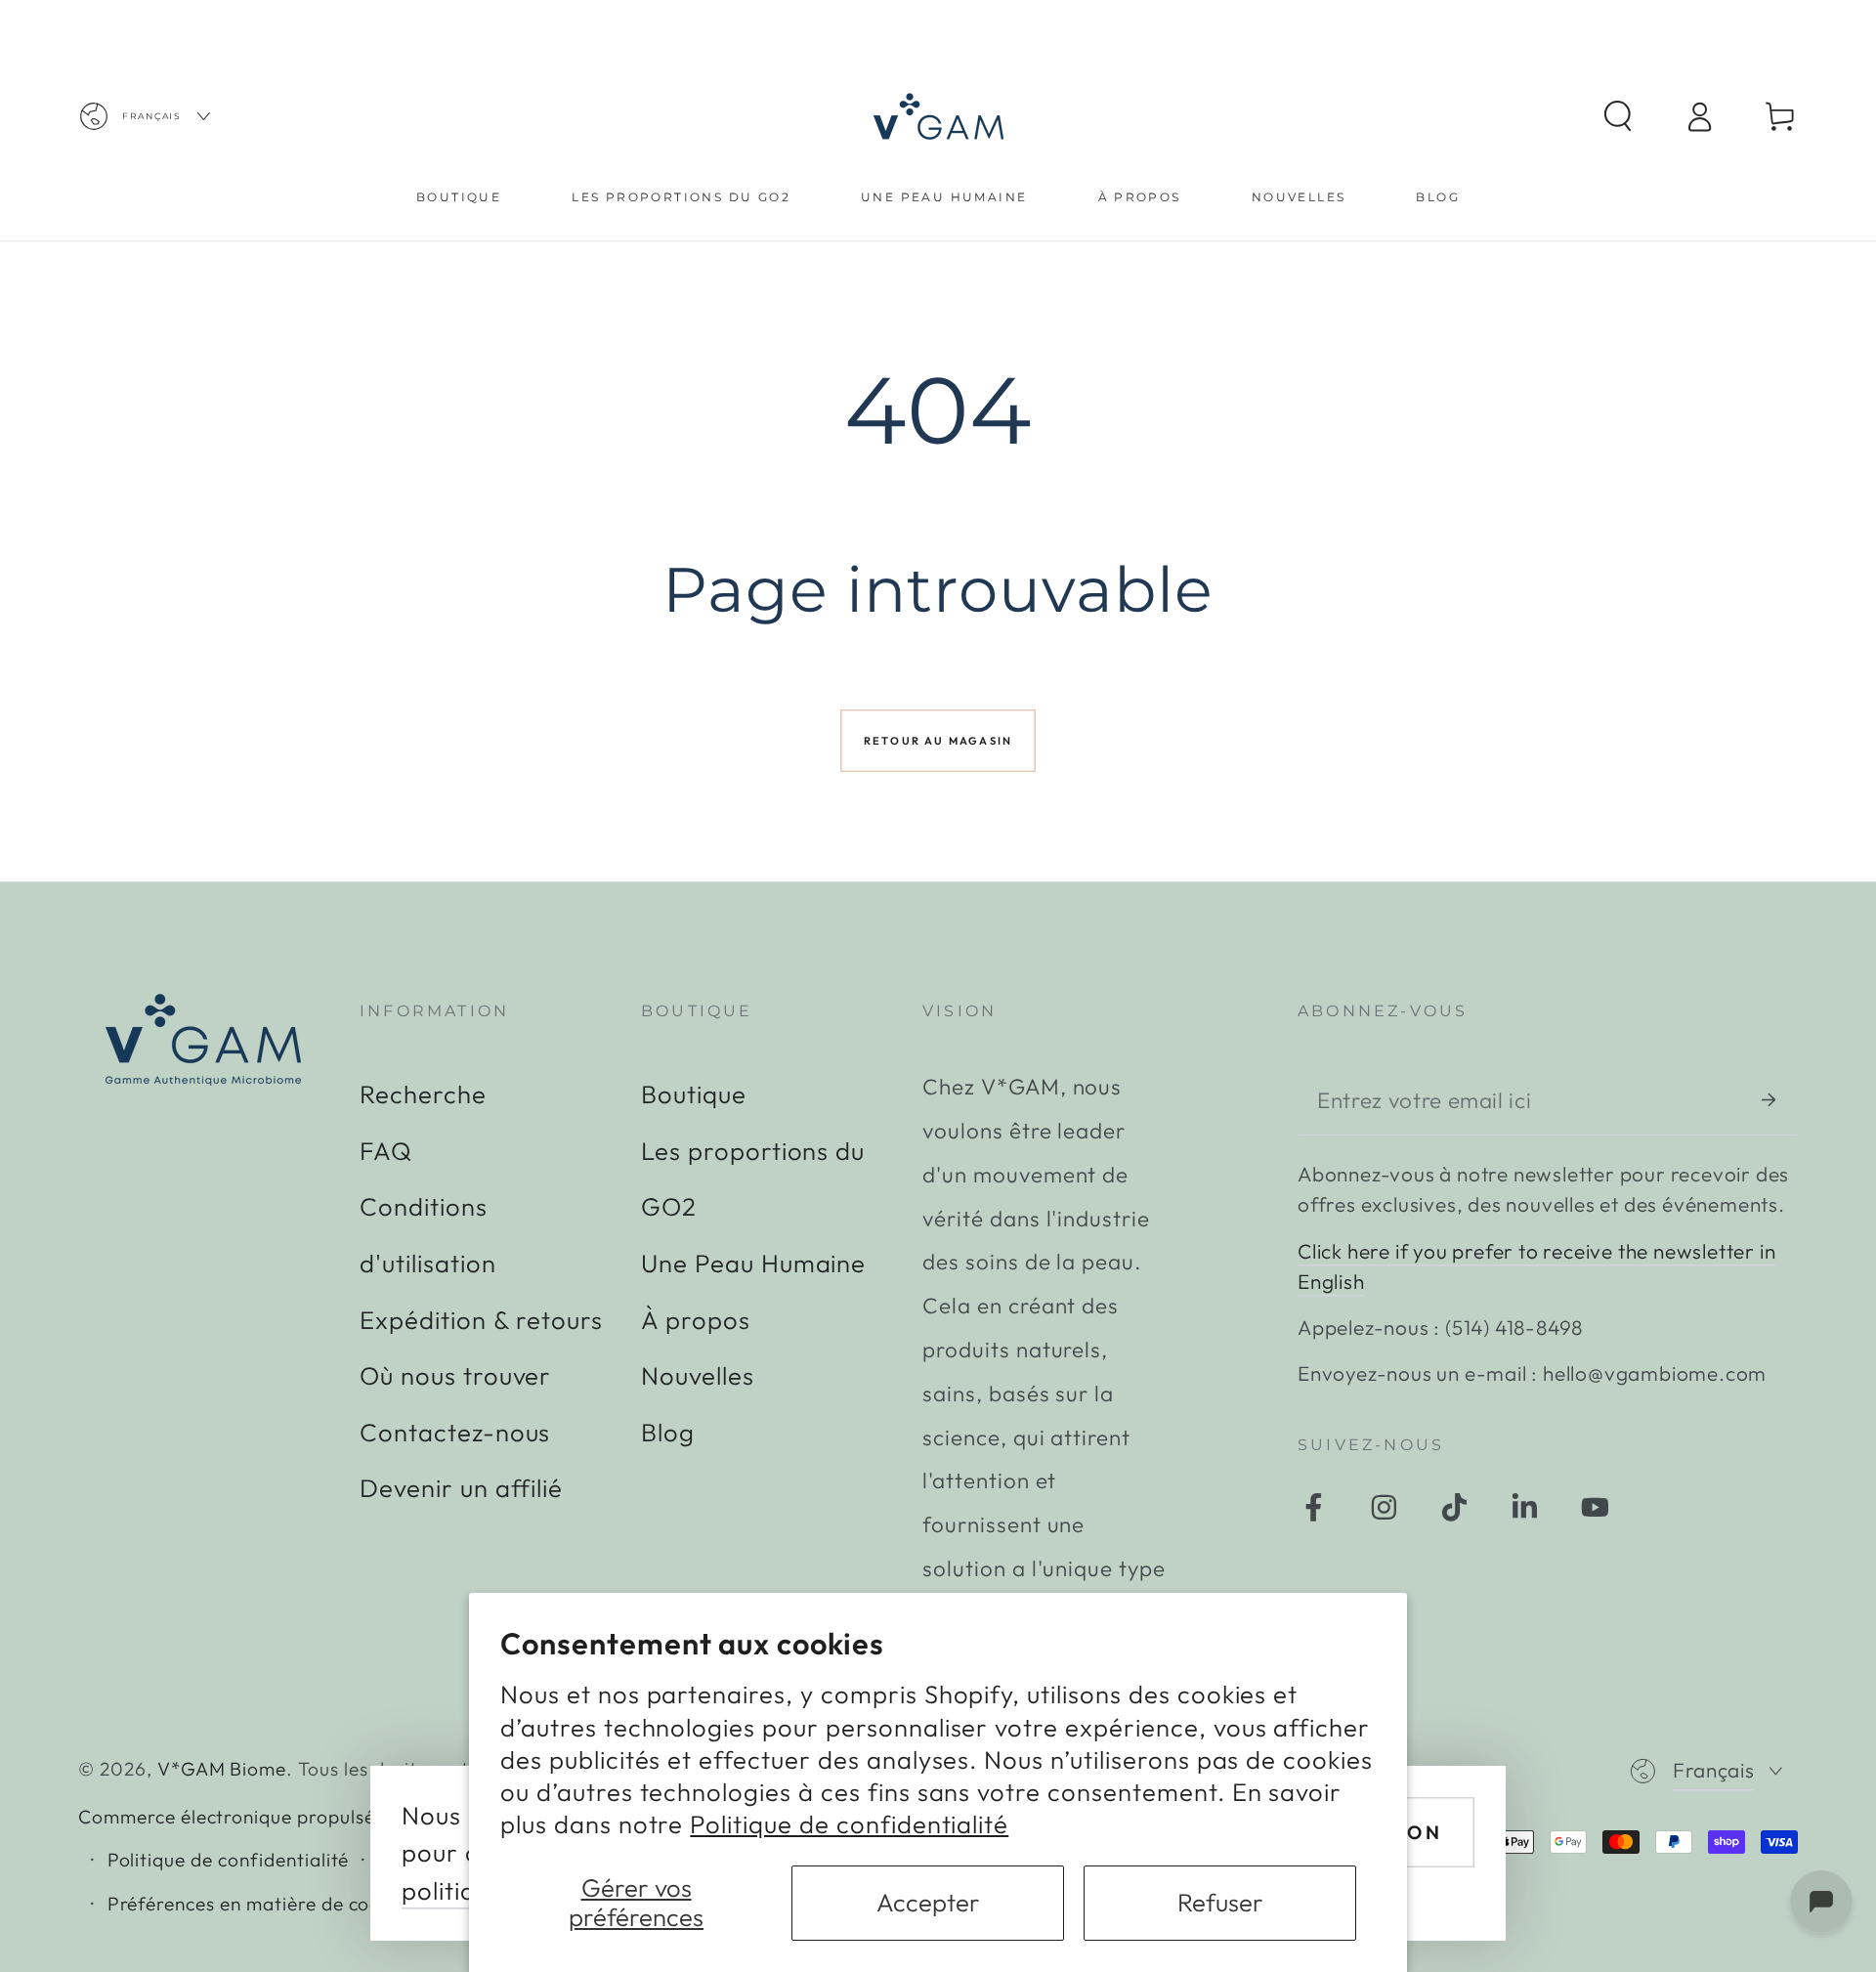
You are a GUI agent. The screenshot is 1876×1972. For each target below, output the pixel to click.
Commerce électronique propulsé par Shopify (282, 1817)
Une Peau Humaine (753, 1263)
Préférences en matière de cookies (262, 1904)
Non (1416, 1832)
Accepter (928, 1902)
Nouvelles (698, 1375)
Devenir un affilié (461, 1488)
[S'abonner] (1780, 1099)
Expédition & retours (481, 1320)
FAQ (386, 1151)
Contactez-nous (455, 1432)
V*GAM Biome (222, 1769)
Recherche (423, 1094)
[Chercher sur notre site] (1618, 116)
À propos (696, 1320)
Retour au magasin (938, 741)
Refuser (1220, 1902)
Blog (668, 1432)
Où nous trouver (455, 1375)
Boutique (694, 1094)
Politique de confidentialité (849, 1824)
